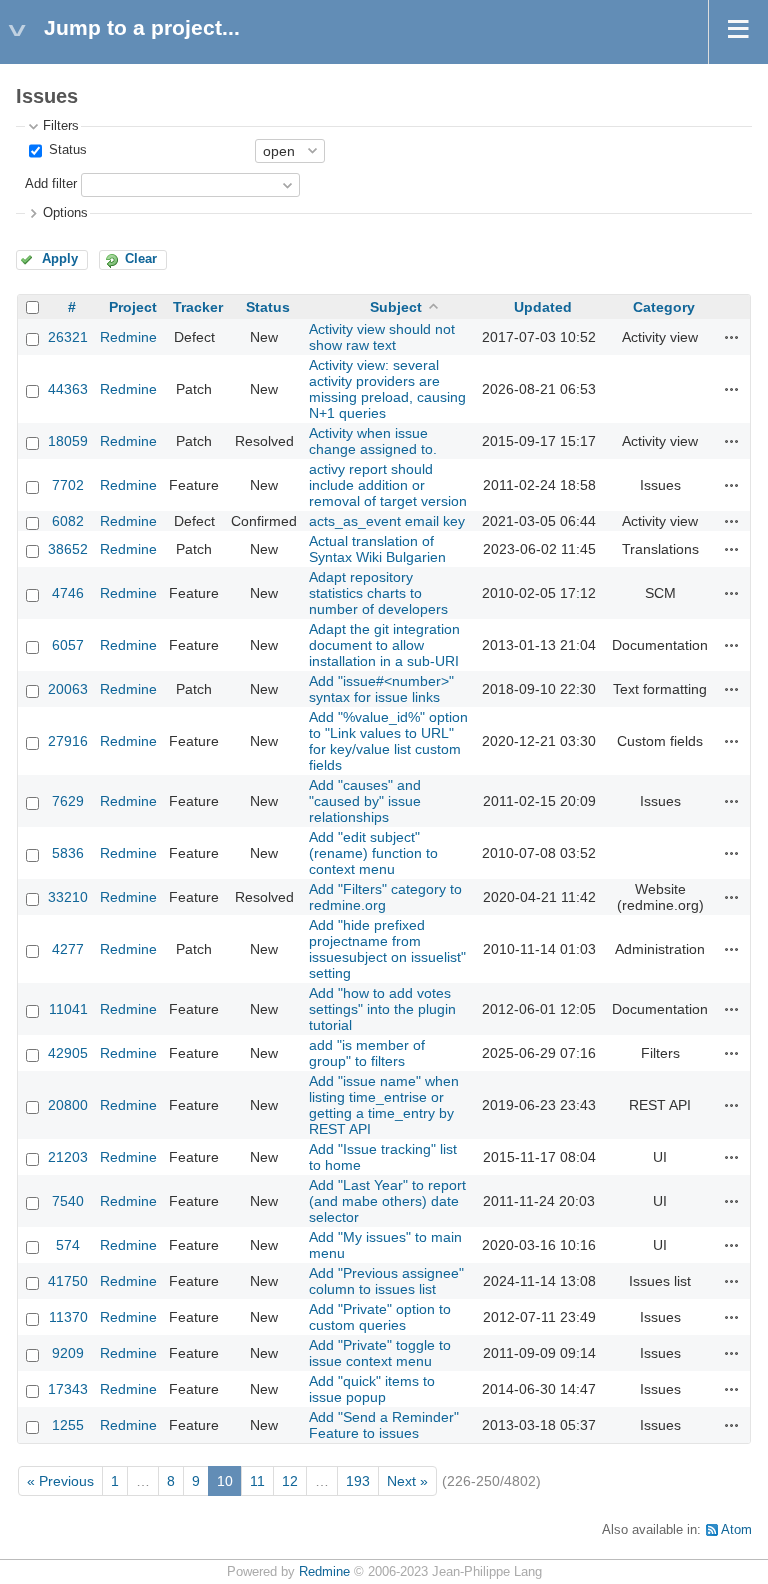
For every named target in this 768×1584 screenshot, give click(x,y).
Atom (736, 1530)
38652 (68, 549)
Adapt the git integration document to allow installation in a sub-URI (384, 645)
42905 (68, 1053)
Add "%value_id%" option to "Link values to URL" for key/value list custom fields (388, 741)
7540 (68, 1201)
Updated (543, 307)
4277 (68, 949)
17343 (68, 1389)
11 (257, 1481)
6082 (68, 521)
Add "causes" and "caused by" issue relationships (365, 801)
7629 (68, 801)
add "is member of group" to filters (367, 1053)
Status (66, 150)
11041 (68, 1009)
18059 (68, 441)
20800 (68, 1105)
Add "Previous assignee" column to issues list (386, 1281)
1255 (68, 1425)
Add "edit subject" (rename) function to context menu (373, 853)
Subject (396, 307)
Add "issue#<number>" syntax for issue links (381, 689)
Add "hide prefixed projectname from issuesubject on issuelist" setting (387, 949)
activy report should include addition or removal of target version (388, 485)
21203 (68, 1157)
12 (290, 1481)
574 (68, 1245)
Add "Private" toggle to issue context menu (380, 1353)
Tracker (198, 307)
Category (664, 307)
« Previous (60, 1481)
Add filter (51, 184)
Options (65, 213)
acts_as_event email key (387, 521)
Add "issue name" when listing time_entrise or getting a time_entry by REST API (384, 1105)
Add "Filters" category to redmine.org (385, 897)
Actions (732, 337)
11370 (68, 1317)
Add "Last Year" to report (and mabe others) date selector (387, 1201)
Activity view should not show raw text (382, 337)
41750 (68, 1281)
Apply (60, 259)
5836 (68, 853)
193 (358, 1481)
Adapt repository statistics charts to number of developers (378, 593)
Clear (141, 259)
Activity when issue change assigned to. (373, 441)
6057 (68, 645)
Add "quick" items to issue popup (372, 1389)
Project (133, 307)
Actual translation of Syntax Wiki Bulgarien (377, 549)
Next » (407, 1481)
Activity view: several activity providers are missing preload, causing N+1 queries (387, 389)
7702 (68, 485)
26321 (68, 337)
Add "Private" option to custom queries (380, 1317)
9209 (68, 1353)
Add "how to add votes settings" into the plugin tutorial (382, 1009)
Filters (61, 126)
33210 (68, 897)
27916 (68, 741)
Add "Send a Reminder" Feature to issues (384, 1425)
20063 (68, 689)
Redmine (128, 337)
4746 (68, 593)
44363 (68, 389)
